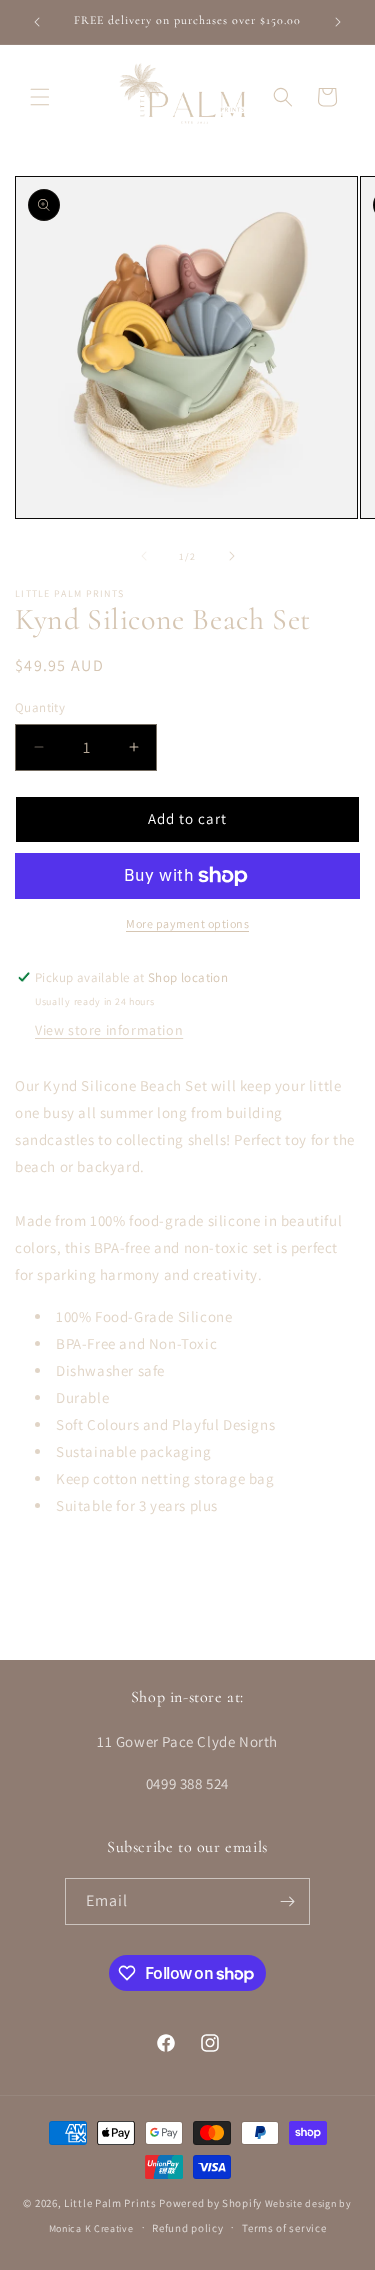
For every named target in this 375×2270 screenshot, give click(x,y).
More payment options (187, 923)
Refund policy (187, 2228)
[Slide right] (232, 556)
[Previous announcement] (37, 22)
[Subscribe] (287, 1901)
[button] (40, 97)
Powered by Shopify (210, 2203)
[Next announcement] (338, 22)
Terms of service (284, 2228)
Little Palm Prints (110, 2203)
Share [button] (56, 1566)
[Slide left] (144, 556)
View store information (109, 1030)
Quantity (40, 707)
